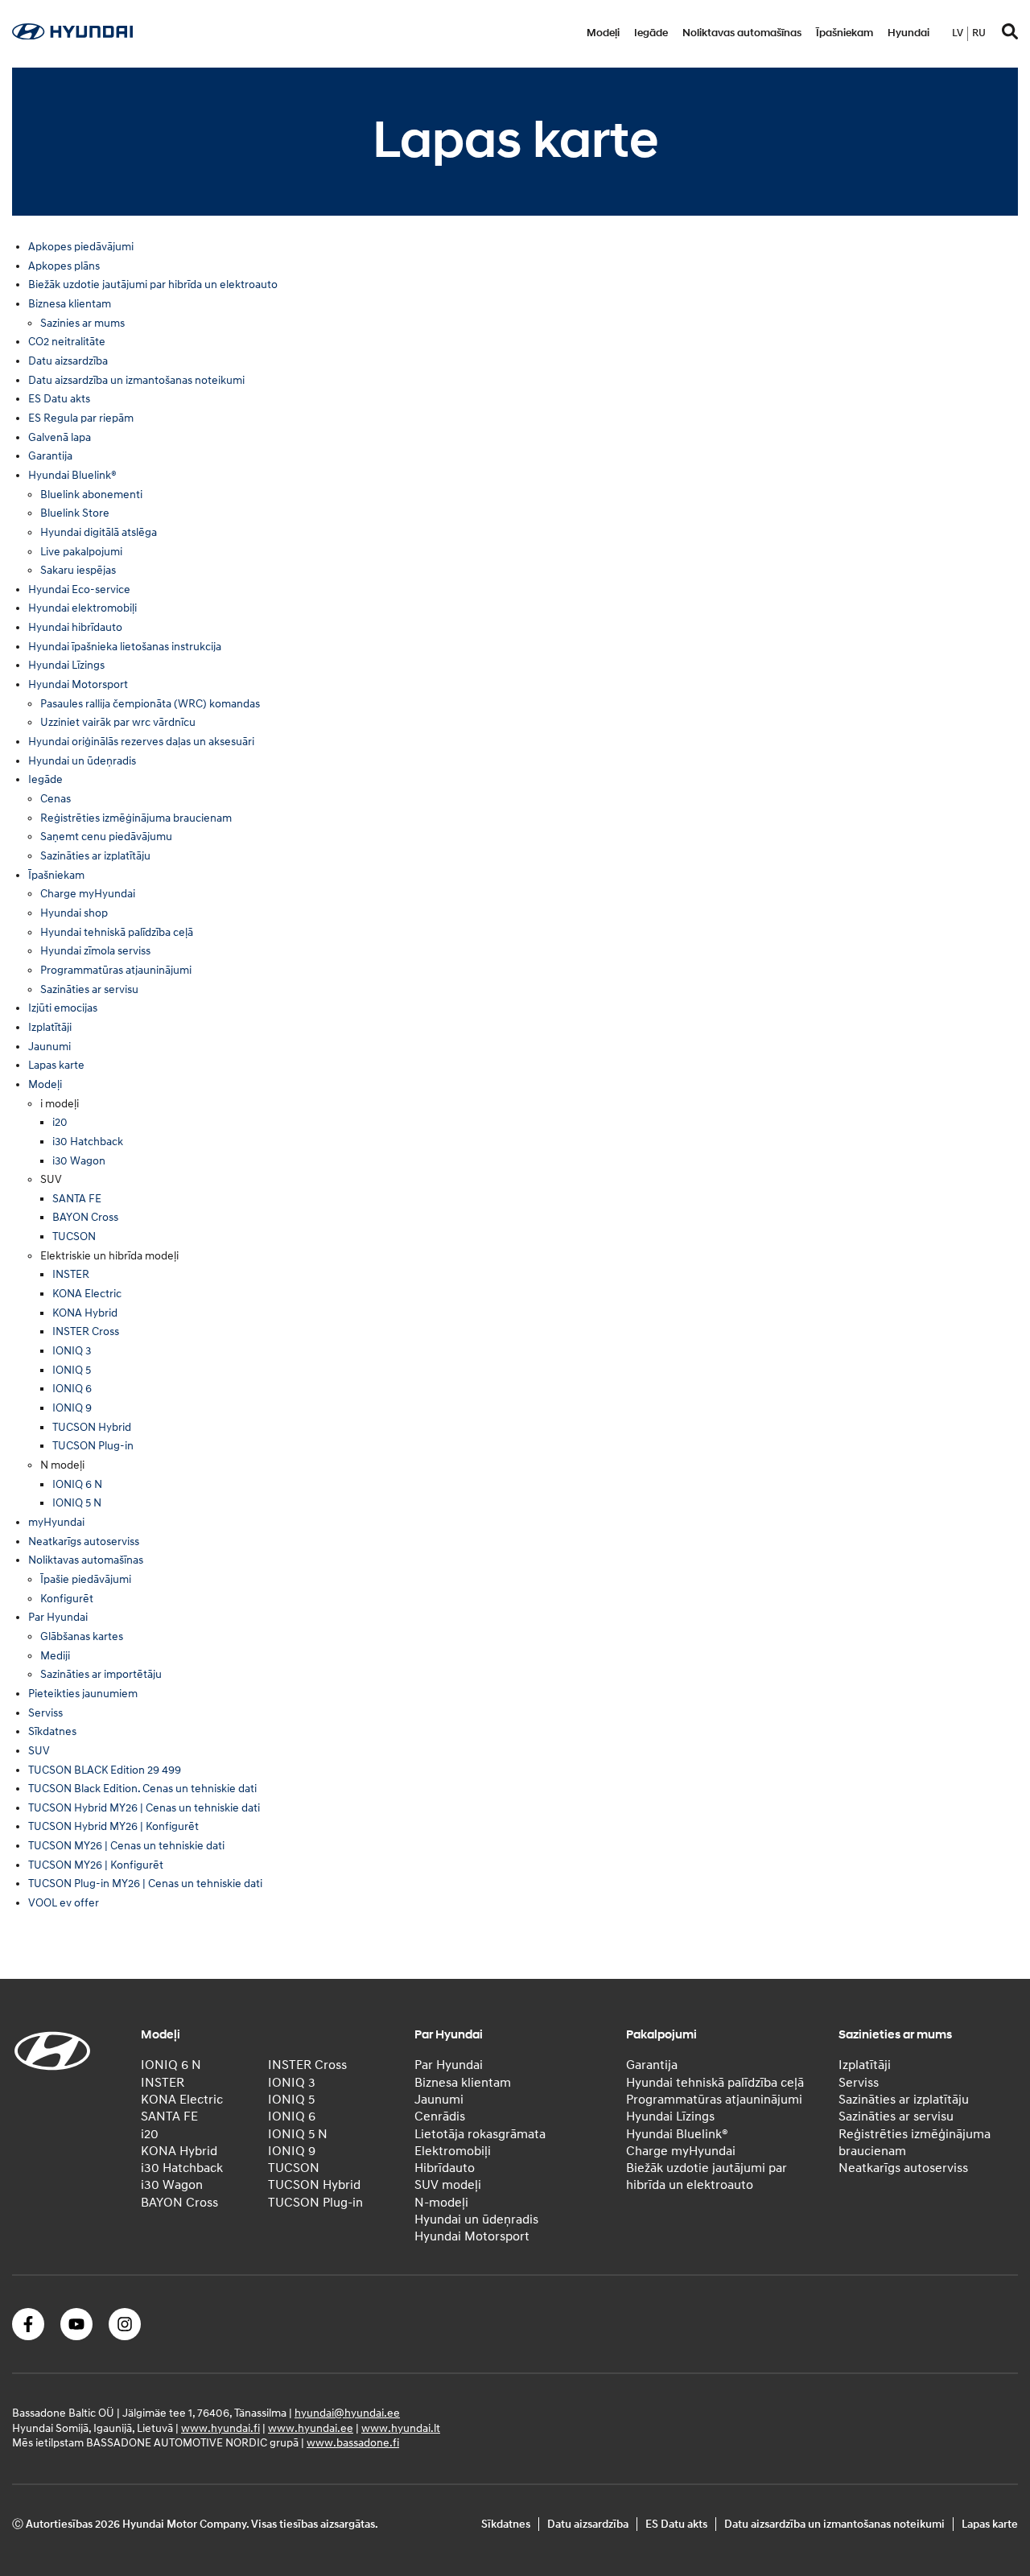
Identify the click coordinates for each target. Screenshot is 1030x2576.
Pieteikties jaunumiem (83, 1694)
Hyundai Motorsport (78, 684)
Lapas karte (56, 1065)
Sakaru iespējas (78, 570)
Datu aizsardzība (68, 361)
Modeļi (603, 33)
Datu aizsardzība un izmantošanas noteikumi (136, 380)
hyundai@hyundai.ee (347, 2413)
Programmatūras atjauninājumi (116, 970)
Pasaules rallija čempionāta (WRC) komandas (150, 704)
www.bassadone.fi (353, 2443)
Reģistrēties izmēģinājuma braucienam (136, 818)
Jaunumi (49, 1047)
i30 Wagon (79, 1161)
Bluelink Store (75, 513)
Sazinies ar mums (82, 323)
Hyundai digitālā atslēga (99, 532)
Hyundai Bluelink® (72, 475)
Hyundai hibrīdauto (75, 627)
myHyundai (56, 1522)
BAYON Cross (85, 1217)
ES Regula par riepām (81, 418)
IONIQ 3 (72, 1351)
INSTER (71, 1274)
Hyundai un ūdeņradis (82, 761)
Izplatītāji (50, 1027)
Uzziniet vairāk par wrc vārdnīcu (118, 722)
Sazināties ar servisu (89, 989)
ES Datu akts (59, 399)
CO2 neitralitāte (67, 342)
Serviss (45, 1713)
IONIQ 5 (72, 1370)
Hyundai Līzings (66, 665)
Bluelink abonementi (91, 495)
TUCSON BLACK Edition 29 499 (105, 1770)
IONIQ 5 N (77, 1503)
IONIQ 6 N (77, 1484)
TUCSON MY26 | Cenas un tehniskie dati (126, 1846)
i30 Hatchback (88, 1142)
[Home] (72, 35)
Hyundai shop (74, 913)
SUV (39, 1751)
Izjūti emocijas (63, 1008)
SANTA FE (77, 1199)
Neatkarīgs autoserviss (84, 1541)
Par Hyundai (58, 1617)
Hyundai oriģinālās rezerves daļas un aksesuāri (141, 742)
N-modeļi (441, 2203)
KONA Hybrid (85, 1313)
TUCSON (74, 1236)
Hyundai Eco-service (79, 589)
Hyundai (908, 33)
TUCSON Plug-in (93, 1446)
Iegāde (651, 33)
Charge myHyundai (88, 894)
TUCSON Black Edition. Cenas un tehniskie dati (142, 1789)
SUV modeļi (448, 2185)
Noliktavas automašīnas (742, 33)
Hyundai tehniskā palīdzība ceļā (117, 932)
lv (958, 33)
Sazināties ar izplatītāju (95, 856)
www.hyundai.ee (311, 2428)
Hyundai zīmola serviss (95, 951)
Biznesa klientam (70, 304)
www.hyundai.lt (401, 2428)
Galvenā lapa (60, 437)
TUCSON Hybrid (92, 1427)
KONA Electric (87, 1294)
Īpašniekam (845, 33)
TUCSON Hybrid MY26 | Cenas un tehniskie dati (144, 1808)
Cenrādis (440, 2116)
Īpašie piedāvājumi (86, 1579)
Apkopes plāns (64, 266)
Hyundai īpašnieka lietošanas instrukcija (125, 647)
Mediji (55, 1656)
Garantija (50, 456)
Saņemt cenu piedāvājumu (106, 837)
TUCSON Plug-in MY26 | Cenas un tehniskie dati (145, 1884)
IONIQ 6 (72, 1389)
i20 (60, 1122)
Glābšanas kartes (82, 1636)
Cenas (56, 799)
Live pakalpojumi (81, 552)
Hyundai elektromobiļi (82, 608)
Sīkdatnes (52, 1731)
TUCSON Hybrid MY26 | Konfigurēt (113, 1826)
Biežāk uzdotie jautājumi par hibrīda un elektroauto (153, 284)
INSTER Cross (86, 1331)
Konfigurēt (67, 1599)
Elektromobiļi (453, 2151)
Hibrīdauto (445, 2168)
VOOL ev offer (64, 1903)
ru (979, 33)
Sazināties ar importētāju (101, 1674)
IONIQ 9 (72, 1408)
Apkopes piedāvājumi (81, 247)
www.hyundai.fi (220, 2428)
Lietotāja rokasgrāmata (480, 2134)
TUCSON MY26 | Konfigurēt (96, 1865)
